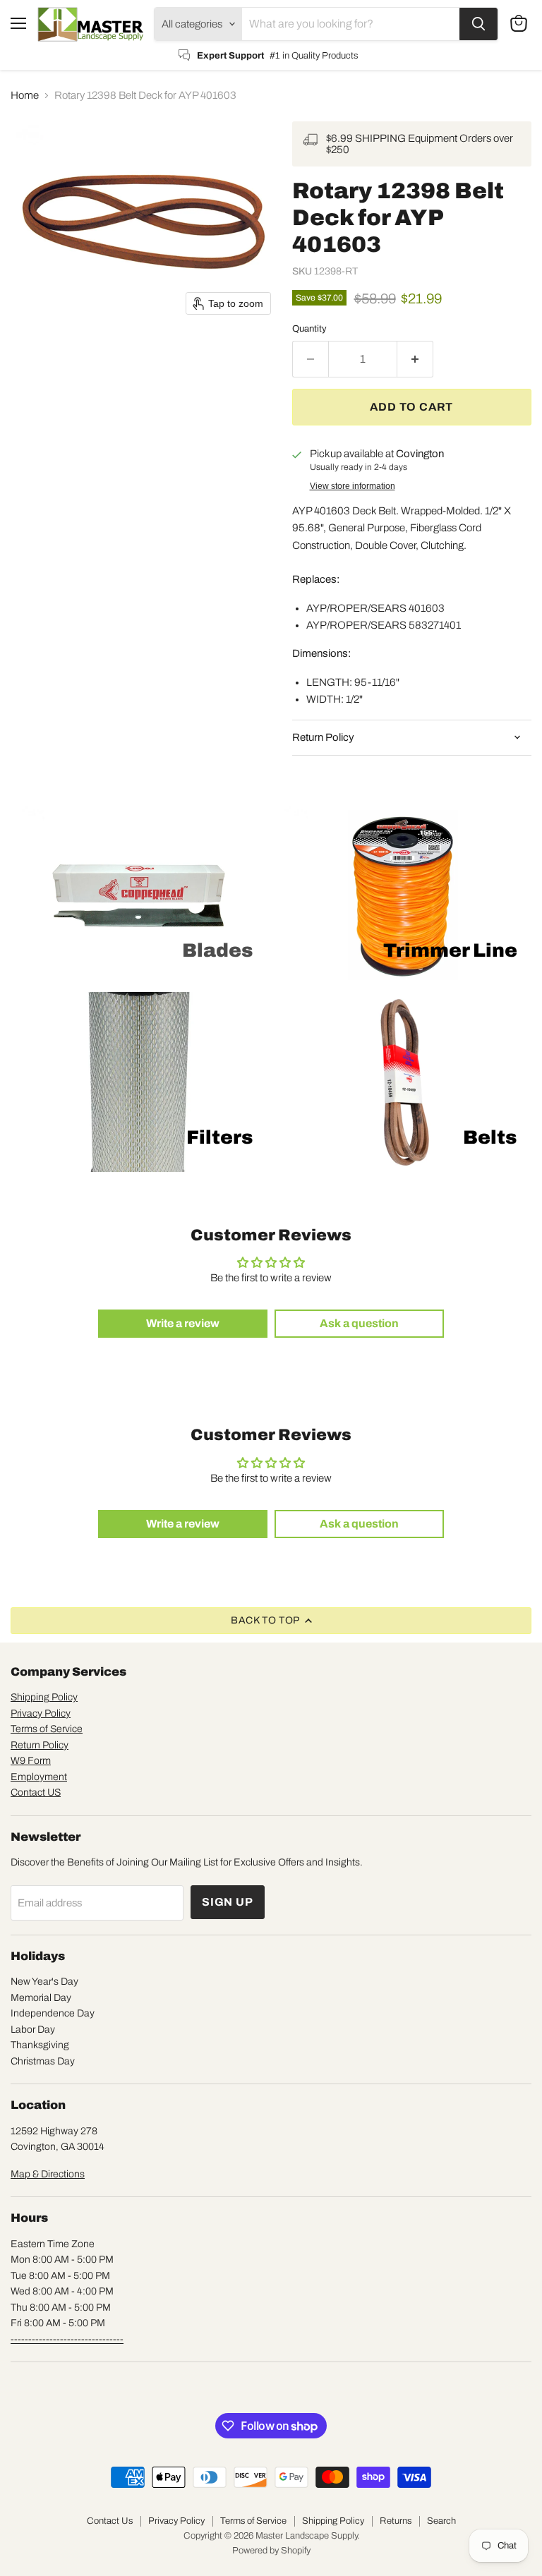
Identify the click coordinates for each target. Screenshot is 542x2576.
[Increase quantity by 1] (415, 359)
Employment (39, 1777)
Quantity (309, 328)
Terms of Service (47, 1729)
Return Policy (40, 1745)
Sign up (228, 1902)
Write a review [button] (183, 1323)
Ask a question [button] (359, 1323)
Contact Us (110, 2521)
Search (441, 2521)
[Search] (478, 24)
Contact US (36, 1792)
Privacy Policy (41, 1713)
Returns (396, 2521)
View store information (353, 486)
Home (25, 95)
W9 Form (31, 1761)
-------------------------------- (67, 2339)
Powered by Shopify (271, 2551)
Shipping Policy (44, 1697)
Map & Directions (48, 2174)
